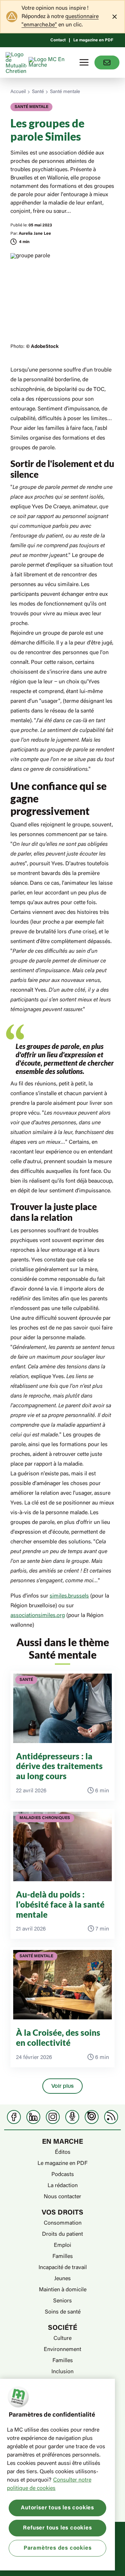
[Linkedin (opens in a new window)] (33, 2117)
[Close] (115, 17)
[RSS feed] (111, 2117)
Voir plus (62, 2086)
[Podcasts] (72, 2117)
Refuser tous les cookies (57, 2528)
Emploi (62, 2245)
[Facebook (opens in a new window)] (14, 2117)
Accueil (18, 92)
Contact (58, 40)
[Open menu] (84, 62)
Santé (38, 92)
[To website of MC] (17, 62)
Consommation (63, 2223)
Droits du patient (62, 2234)
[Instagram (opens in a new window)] (53, 2117)
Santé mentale (65, 92)
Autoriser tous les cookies (57, 2508)
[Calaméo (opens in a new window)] (92, 2117)
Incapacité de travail (63, 2268)
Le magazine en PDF (93, 40)
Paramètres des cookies (58, 2548)
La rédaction (63, 2186)
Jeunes (62, 2279)
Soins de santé (63, 2312)
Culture (62, 2339)
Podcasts (63, 2175)
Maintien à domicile (63, 2290)
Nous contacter (62, 2197)
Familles (63, 2257)
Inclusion (62, 2372)
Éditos (63, 2152)
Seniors (62, 2301)
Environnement (62, 2350)
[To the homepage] (48, 62)
